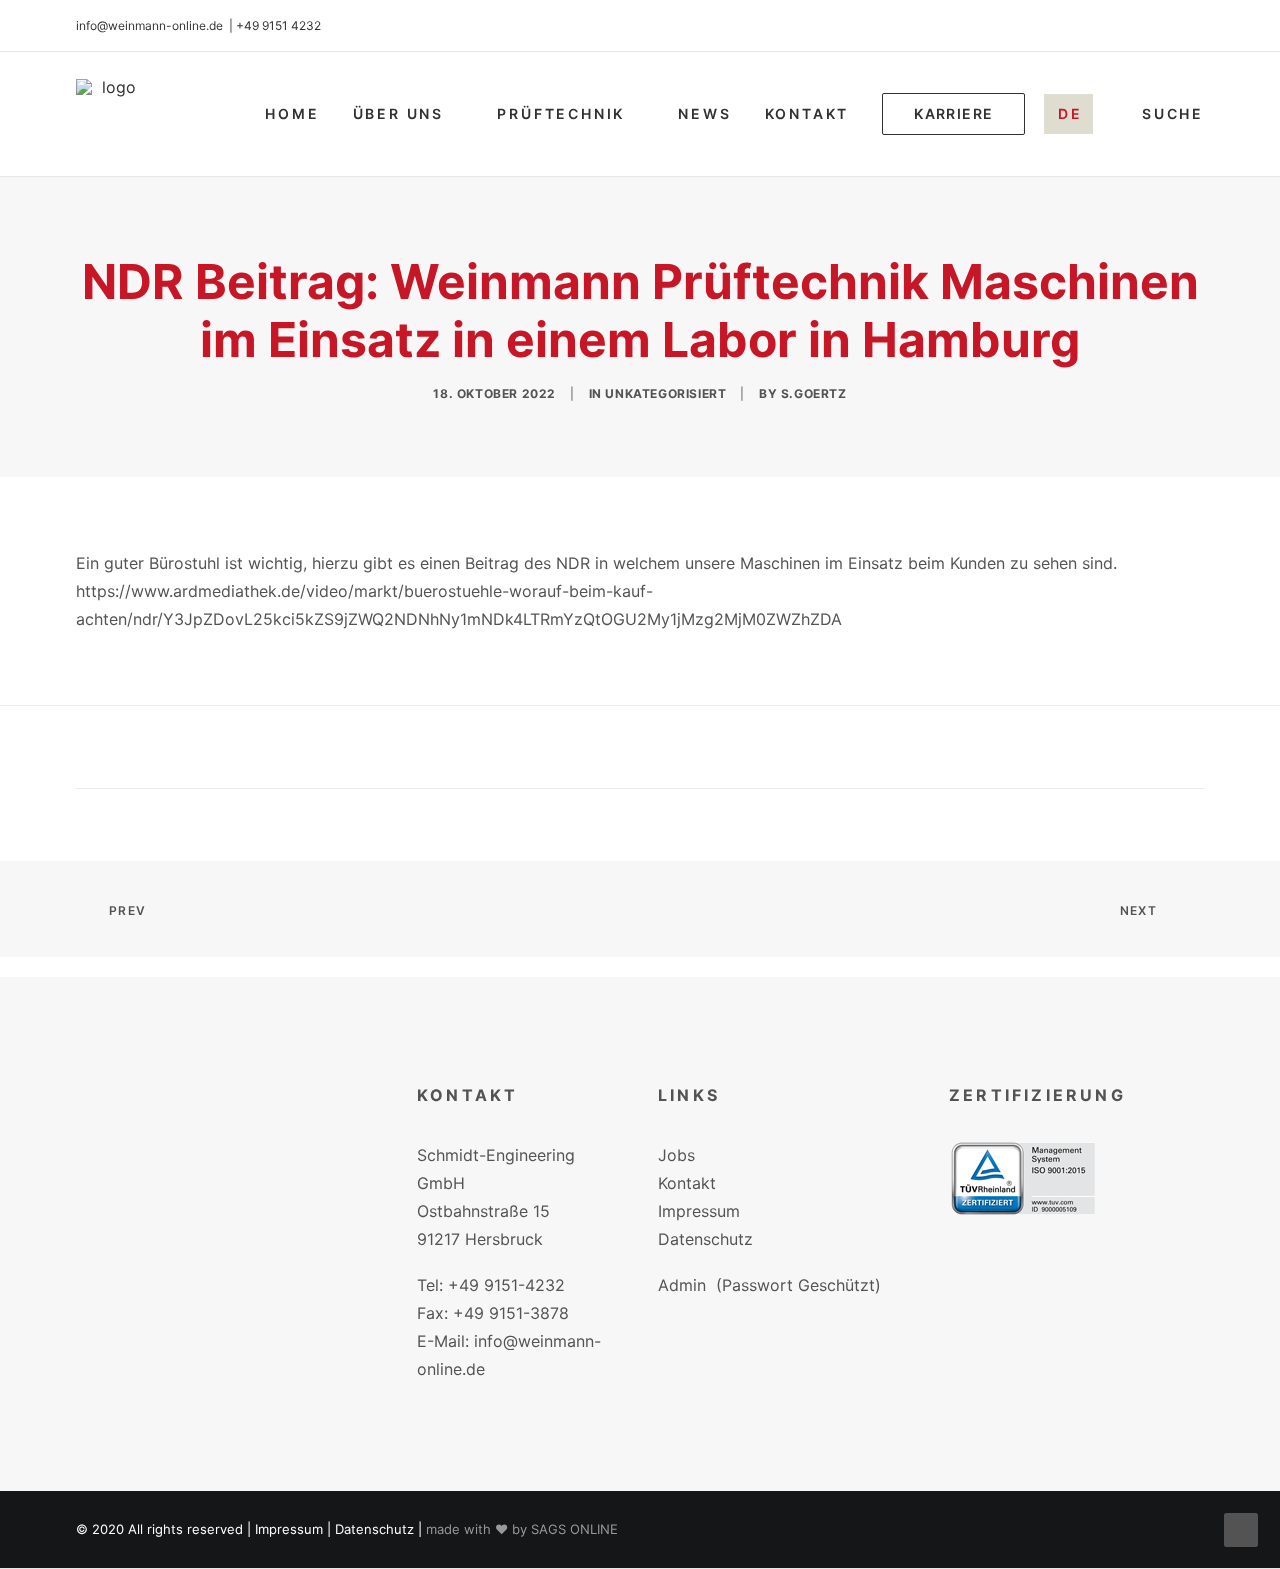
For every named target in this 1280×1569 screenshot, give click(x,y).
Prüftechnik (561, 113)
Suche (1173, 113)
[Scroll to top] (1241, 1528)
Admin (682, 1285)
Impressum (699, 1211)
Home (292, 113)
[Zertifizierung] (1023, 1178)
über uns (398, 113)
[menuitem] (292, 114)
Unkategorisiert (665, 393)
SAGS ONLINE (574, 1529)
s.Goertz (814, 393)
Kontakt (807, 113)
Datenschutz (705, 1239)
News (704, 113)
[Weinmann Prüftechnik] (111, 114)
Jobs (676, 1155)
